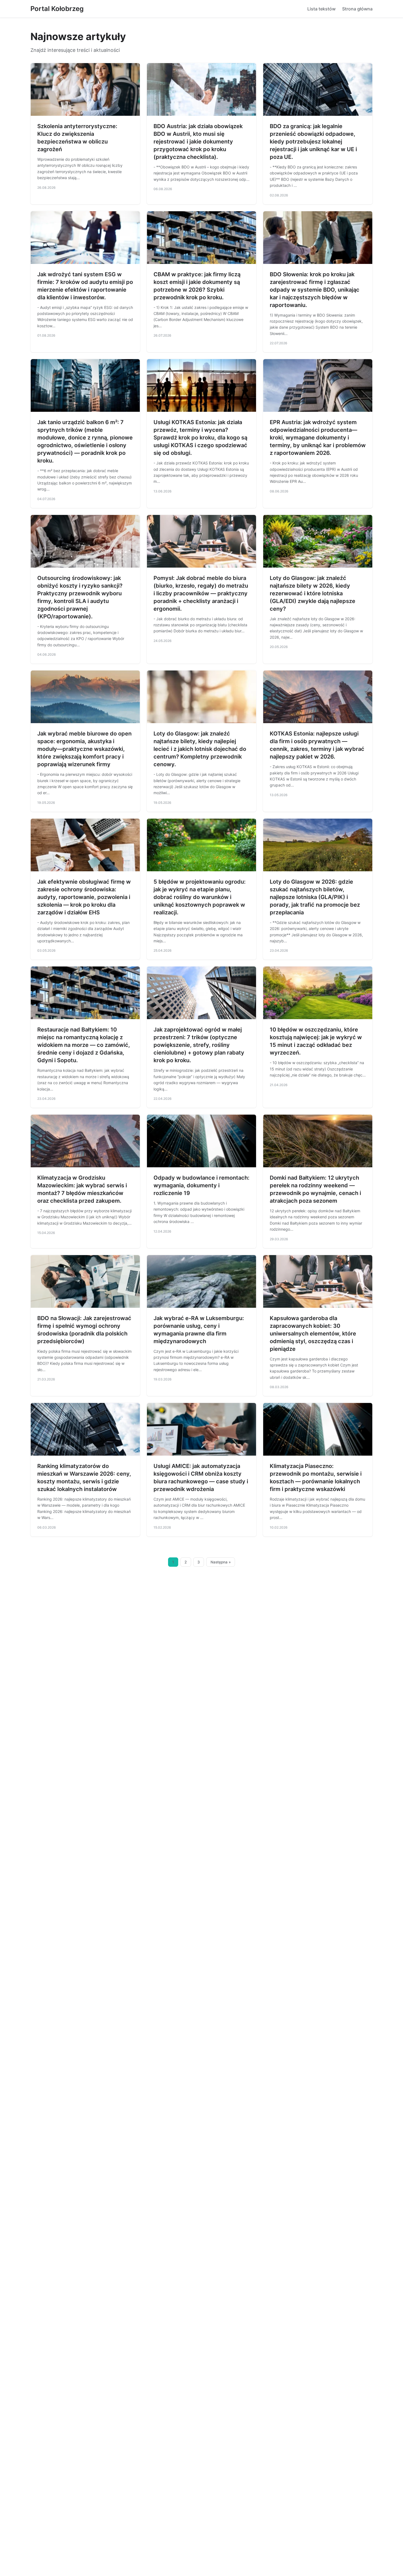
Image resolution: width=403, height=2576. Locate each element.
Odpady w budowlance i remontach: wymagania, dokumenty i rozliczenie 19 (201, 1185)
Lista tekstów (321, 9)
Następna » (221, 1562)
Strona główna (357, 9)
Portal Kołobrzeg (57, 9)
